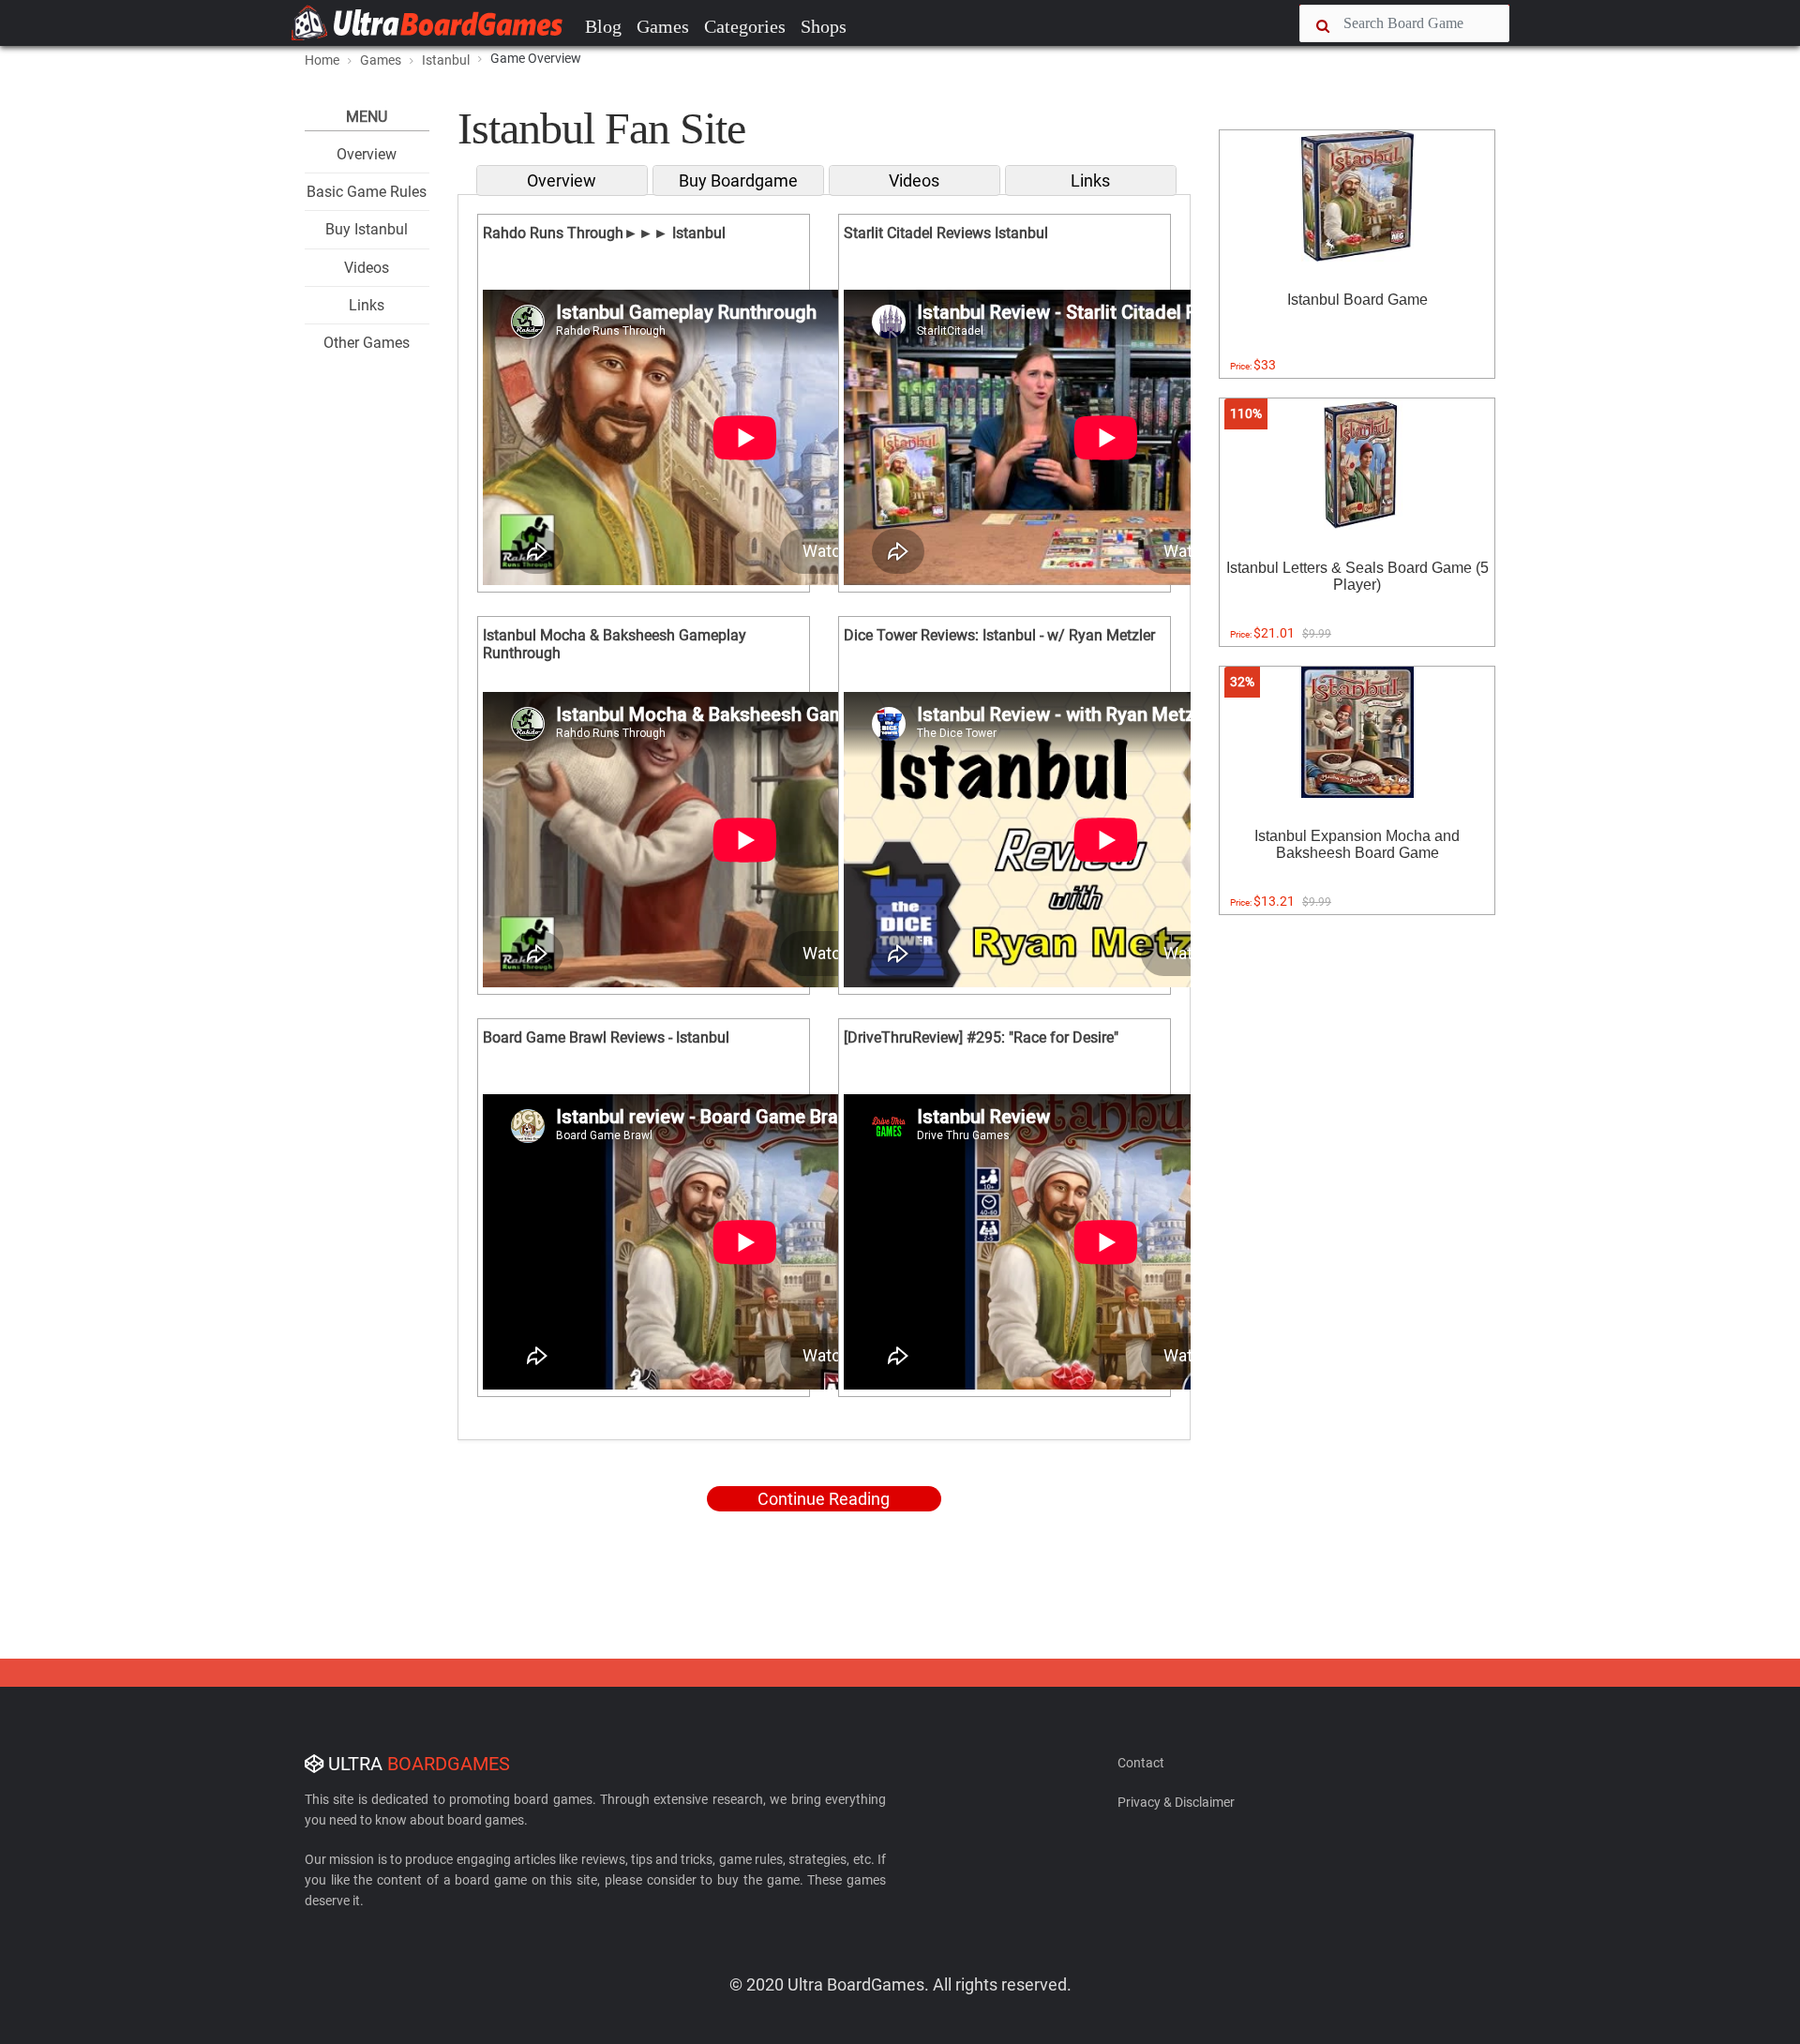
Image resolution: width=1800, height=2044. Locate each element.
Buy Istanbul (367, 229)
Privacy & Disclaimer (1176, 1802)
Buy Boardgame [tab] (738, 180)
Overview (367, 154)
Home (322, 60)
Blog (603, 26)
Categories (745, 26)
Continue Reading (824, 1499)
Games (663, 26)
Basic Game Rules (367, 192)
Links (367, 305)
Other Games (367, 343)
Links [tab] (1090, 180)
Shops (824, 26)
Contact (1141, 1763)
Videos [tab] (914, 180)
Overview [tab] (562, 180)
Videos (367, 268)
